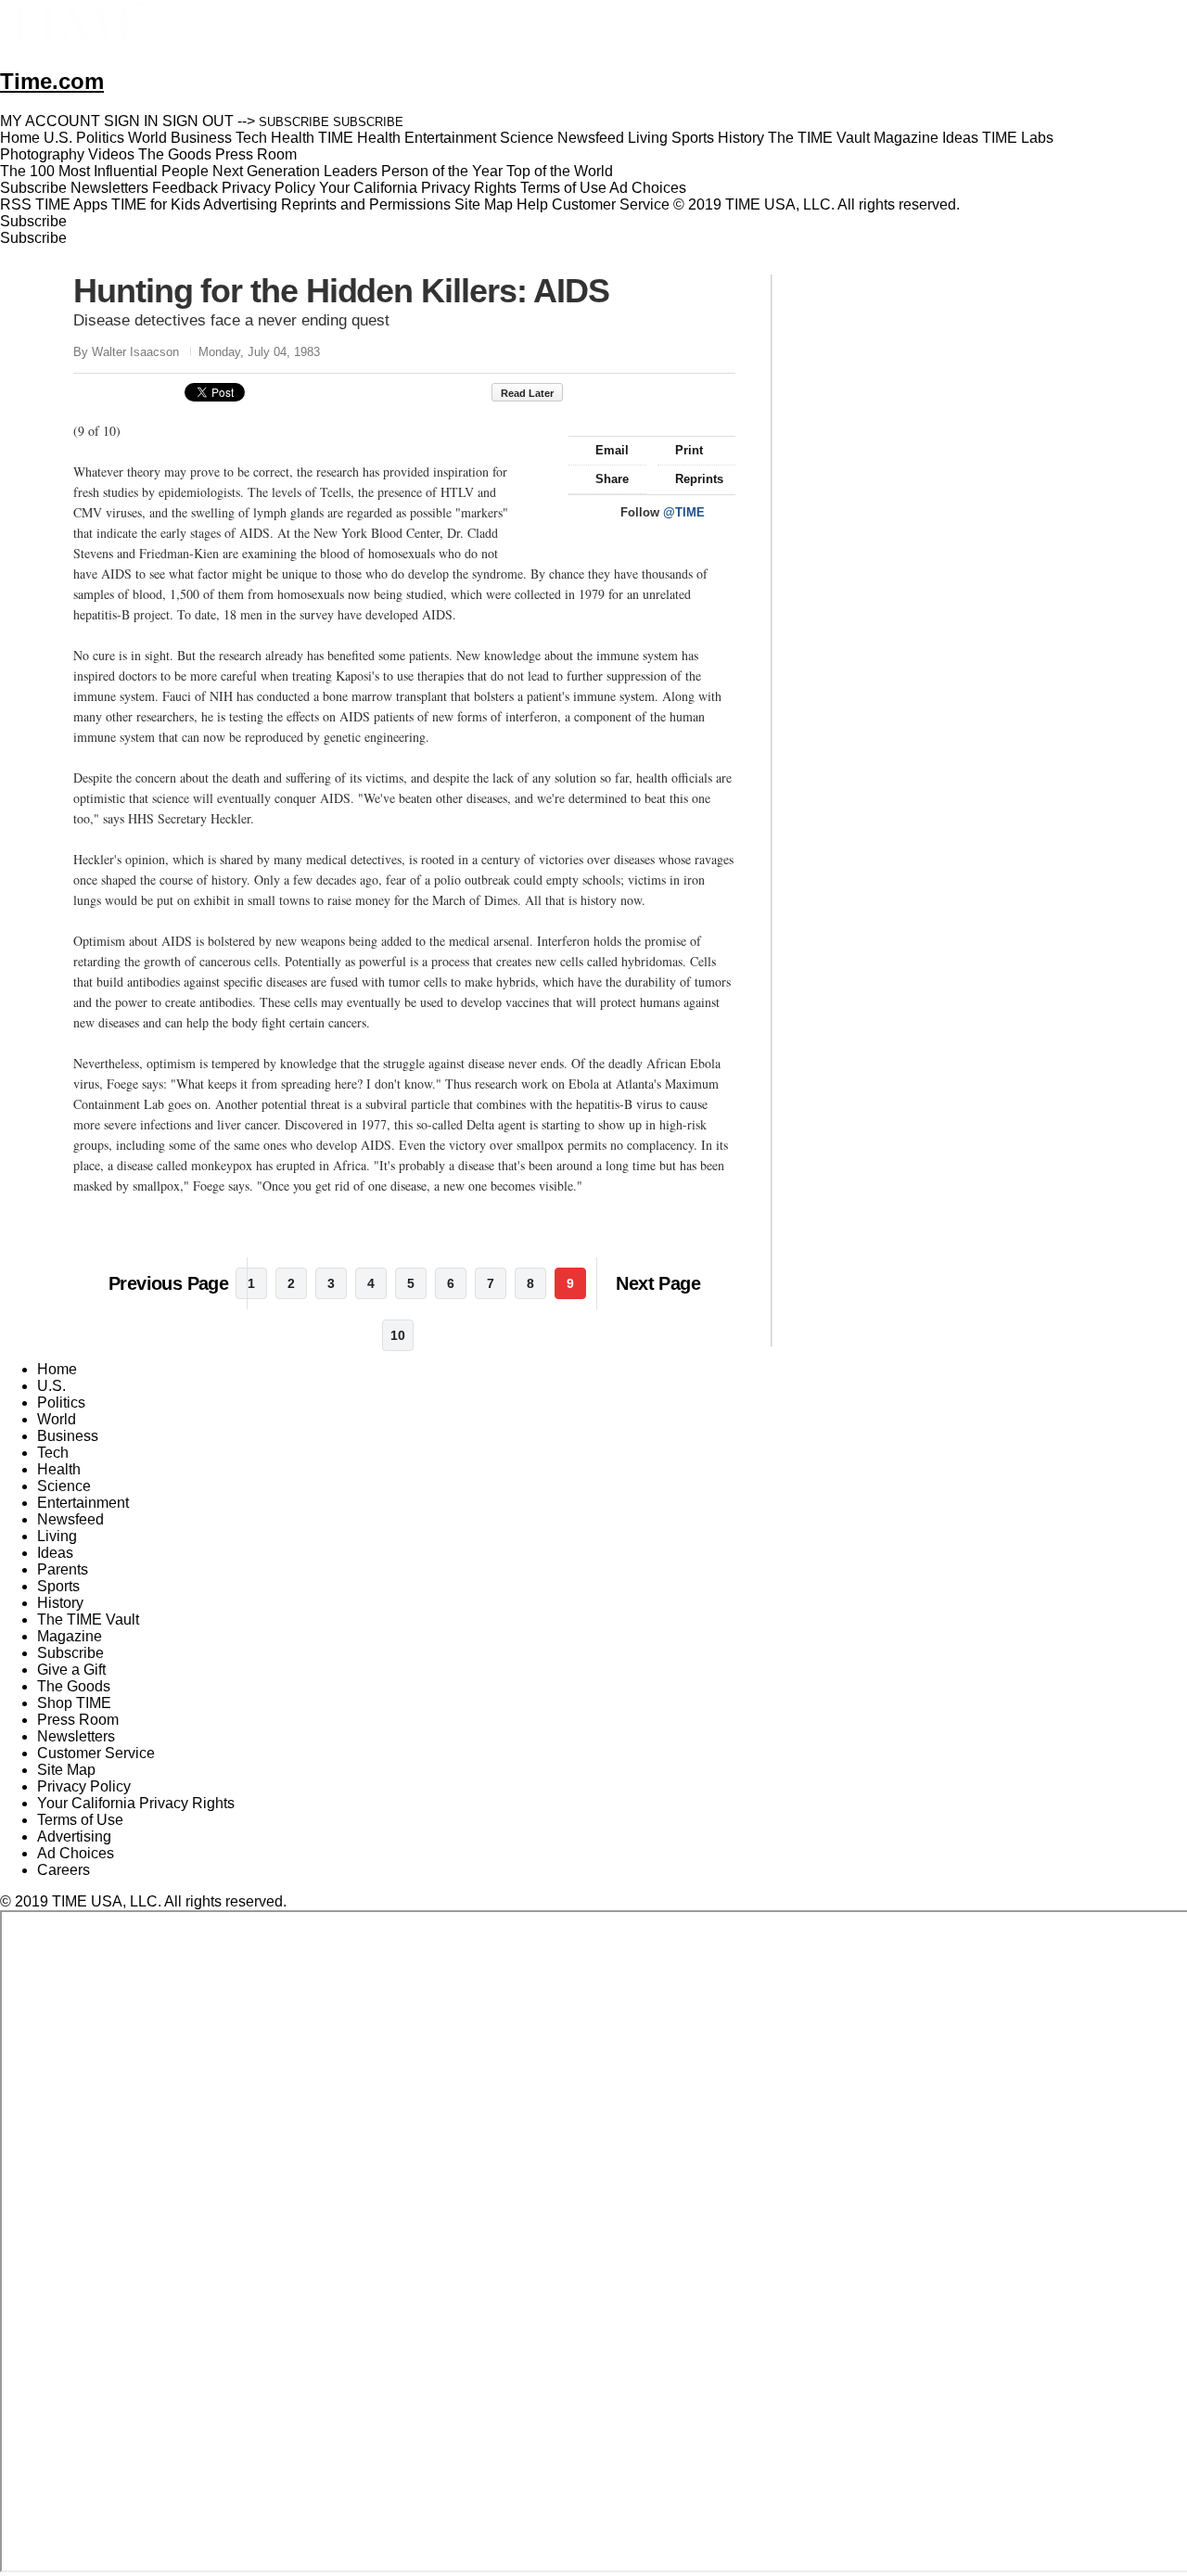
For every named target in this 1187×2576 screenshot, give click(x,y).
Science (64, 1486)
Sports (58, 1586)
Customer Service (611, 204)
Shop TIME (74, 1703)
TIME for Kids (156, 204)
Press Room (78, 1720)
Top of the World (560, 171)
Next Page (658, 1283)
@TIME (684, 512)
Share (612, 479)
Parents (63, 1569)
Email (612, 450)
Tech (53, 1453)
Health (59, 1469)
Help (532, 204)
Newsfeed (70, 1519)
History (60, 1603)
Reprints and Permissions (366, 204)
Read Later (527, 393)
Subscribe (33, 188)
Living (57, 1536)
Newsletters (109, 188)
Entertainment (83, 1503)
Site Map (484, 204)
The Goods (74, 1686)
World (57, 1419)
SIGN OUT (198, 121)
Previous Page (168, 1283)
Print (689, 450)
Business (68, 1436)
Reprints (699, 479)
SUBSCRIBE (294, 122)
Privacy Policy (268, 188)
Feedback (185, 188)
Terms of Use (563, 188)
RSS (16, 204)
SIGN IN (131, 121)
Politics (61, 1403)
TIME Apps (71, 204)
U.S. (51, 1386)
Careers (64, 1870)
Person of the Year (442, 171)
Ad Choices (650, 188)
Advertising (240, 204)
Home (57, 1369)
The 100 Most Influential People (104, 171)
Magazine (70, 1636)
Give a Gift (71, 1670)
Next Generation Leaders (295, 171)
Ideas (55, 1553)
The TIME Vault (88, 1620)
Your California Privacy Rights (418, 188)
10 (398, 1335)
